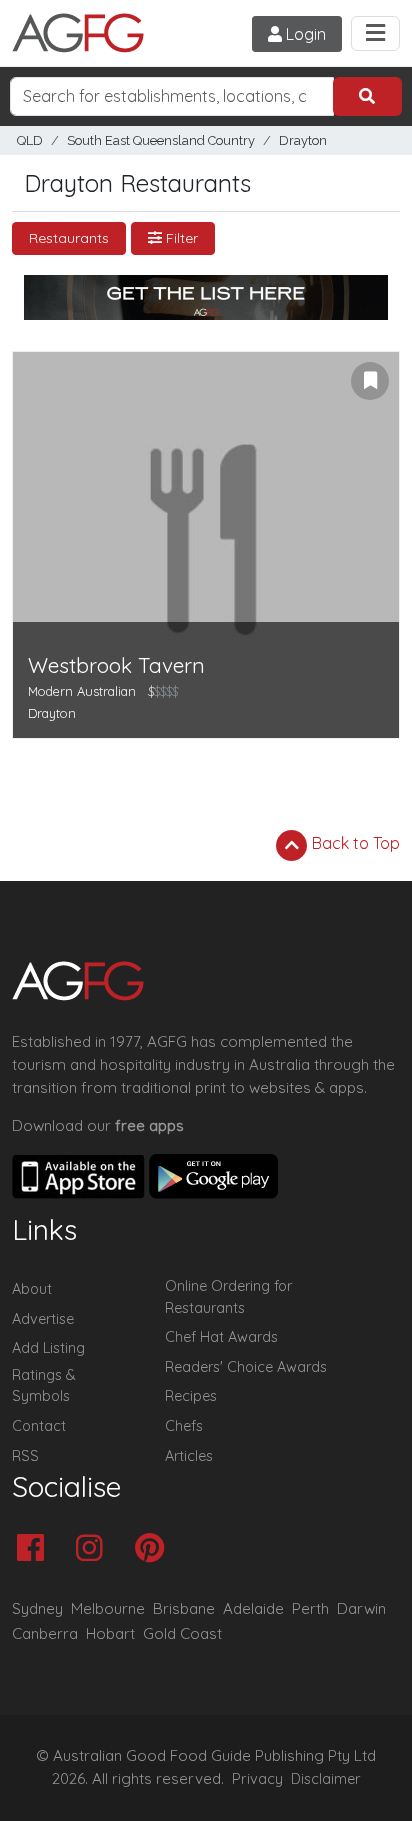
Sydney (37, 1608)
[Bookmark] (370, 381)
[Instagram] (94, 1549)
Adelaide (253, 1608)
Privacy (257, 1779)
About (32, 1289)
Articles (189, 1456)
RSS (25, 1456)
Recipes (191, 1396)
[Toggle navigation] (375, 33)
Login (304, 34)
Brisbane (184, 1608)
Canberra (45, 1633)
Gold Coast (182, 1633)
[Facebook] (35, 1549)
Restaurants (69, 238)
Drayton (303, 140)
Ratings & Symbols (44, 1386)
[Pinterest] (154, 1549)
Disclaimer (326, 1779)
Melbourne (108, 1608)
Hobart (110, 1633)
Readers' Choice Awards (246, 1367)
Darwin (361, 1608)
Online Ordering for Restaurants (228, 1297)
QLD (30, 140)
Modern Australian (82, 691)
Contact (39, 1426)
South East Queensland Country (161, 140)
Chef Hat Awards (221, 1337)
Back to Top (354, 843)
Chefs (184, 1426)
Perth (310, 1608)
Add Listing (48, 1348)
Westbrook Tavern (116, 665)
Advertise (43, 1319)
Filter (180, 238)
